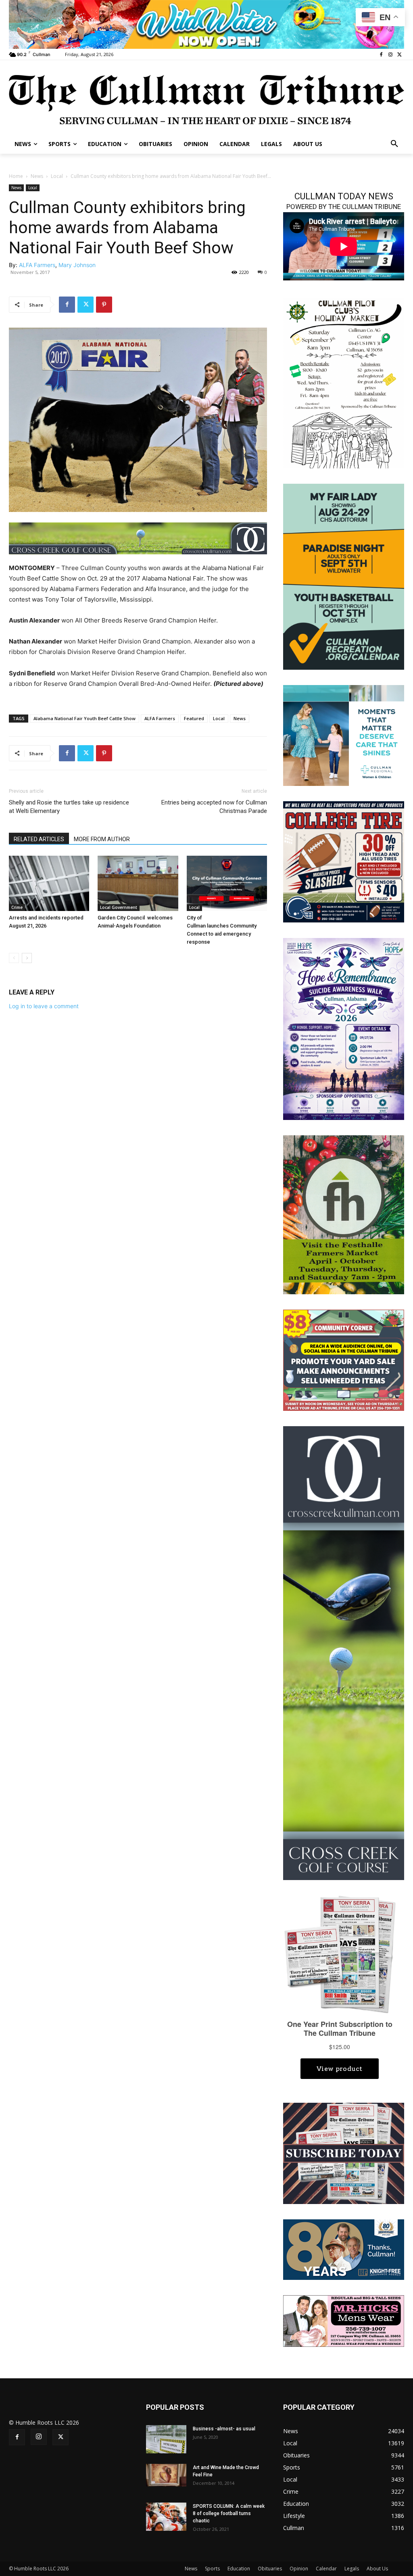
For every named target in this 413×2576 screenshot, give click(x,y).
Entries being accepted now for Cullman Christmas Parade (214, 807)
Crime (17, 907)
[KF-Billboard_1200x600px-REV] (344, 2249)
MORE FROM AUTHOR (102, 839)
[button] (394, 144)
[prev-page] (14, 958)
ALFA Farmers (37, 265)
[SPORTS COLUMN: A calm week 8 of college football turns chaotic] (166, 2517)
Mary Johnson (77, 265)
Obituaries (270, 2569)
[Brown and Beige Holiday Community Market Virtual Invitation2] (344, 382)
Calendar (326, 2569)
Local (57, 176)
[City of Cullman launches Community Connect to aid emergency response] (227, 883)
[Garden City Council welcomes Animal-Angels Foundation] (138, 883)
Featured (194, 718)
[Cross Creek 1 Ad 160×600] (344, 1652)
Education (239, 2569)
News (37, 176)
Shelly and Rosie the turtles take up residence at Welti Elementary (69, 807)
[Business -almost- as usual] (166, 2439)
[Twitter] (399, 55)
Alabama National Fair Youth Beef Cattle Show (84, 718)
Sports (212, 2569)
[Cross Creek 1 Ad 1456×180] (138, 538)
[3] (344, 735)
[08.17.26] (344, 576)
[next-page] (27, 958)
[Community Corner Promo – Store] (344, 1360)
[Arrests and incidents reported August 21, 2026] (49, 883)
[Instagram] (390, 55)
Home (16, 176)
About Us (377, 2569)
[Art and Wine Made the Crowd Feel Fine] (166, 2475)
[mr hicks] (344, 2320)
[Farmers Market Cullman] (344, 1214)
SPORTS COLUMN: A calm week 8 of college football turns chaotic (229, 2513)
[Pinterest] (104, 305)
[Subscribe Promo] (344, 2153)
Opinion (299, 2569)
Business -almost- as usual (224, 2429)
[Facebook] (381, 55)
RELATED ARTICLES (39, 839)
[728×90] (206, 24)
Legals (352, 2569)
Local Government (119, 907)
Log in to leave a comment (44, 1006)
